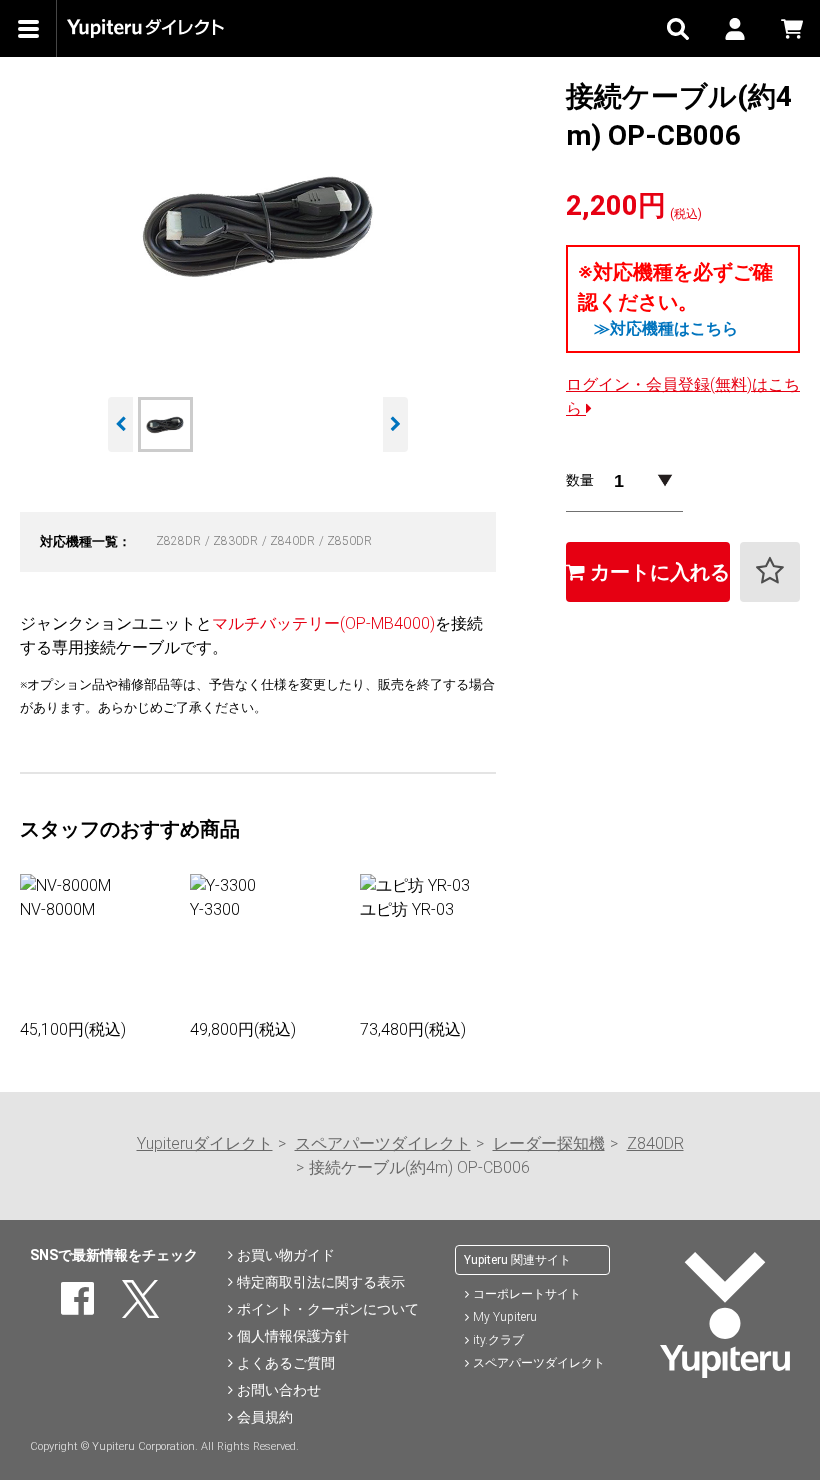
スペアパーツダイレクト (383, 1143)
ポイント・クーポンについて (328, 1309)
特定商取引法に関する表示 (321, 1282)
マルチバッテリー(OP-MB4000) (323, 623)
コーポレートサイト (527, 1294)
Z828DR (180, 541)
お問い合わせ (279, 1390)
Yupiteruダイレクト (205, 1143)
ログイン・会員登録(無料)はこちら (683, 396)
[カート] (791, 28)
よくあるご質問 (286, 1363)
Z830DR (237, 541)
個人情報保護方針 (293, 1336)
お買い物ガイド (286, 1255)
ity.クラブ (498, 1340)
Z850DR (349, 541)
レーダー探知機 (549, 1143)
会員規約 (265, 1417)
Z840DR (294, 541)
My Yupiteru (505, 1317)
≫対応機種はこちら (666, 328)
